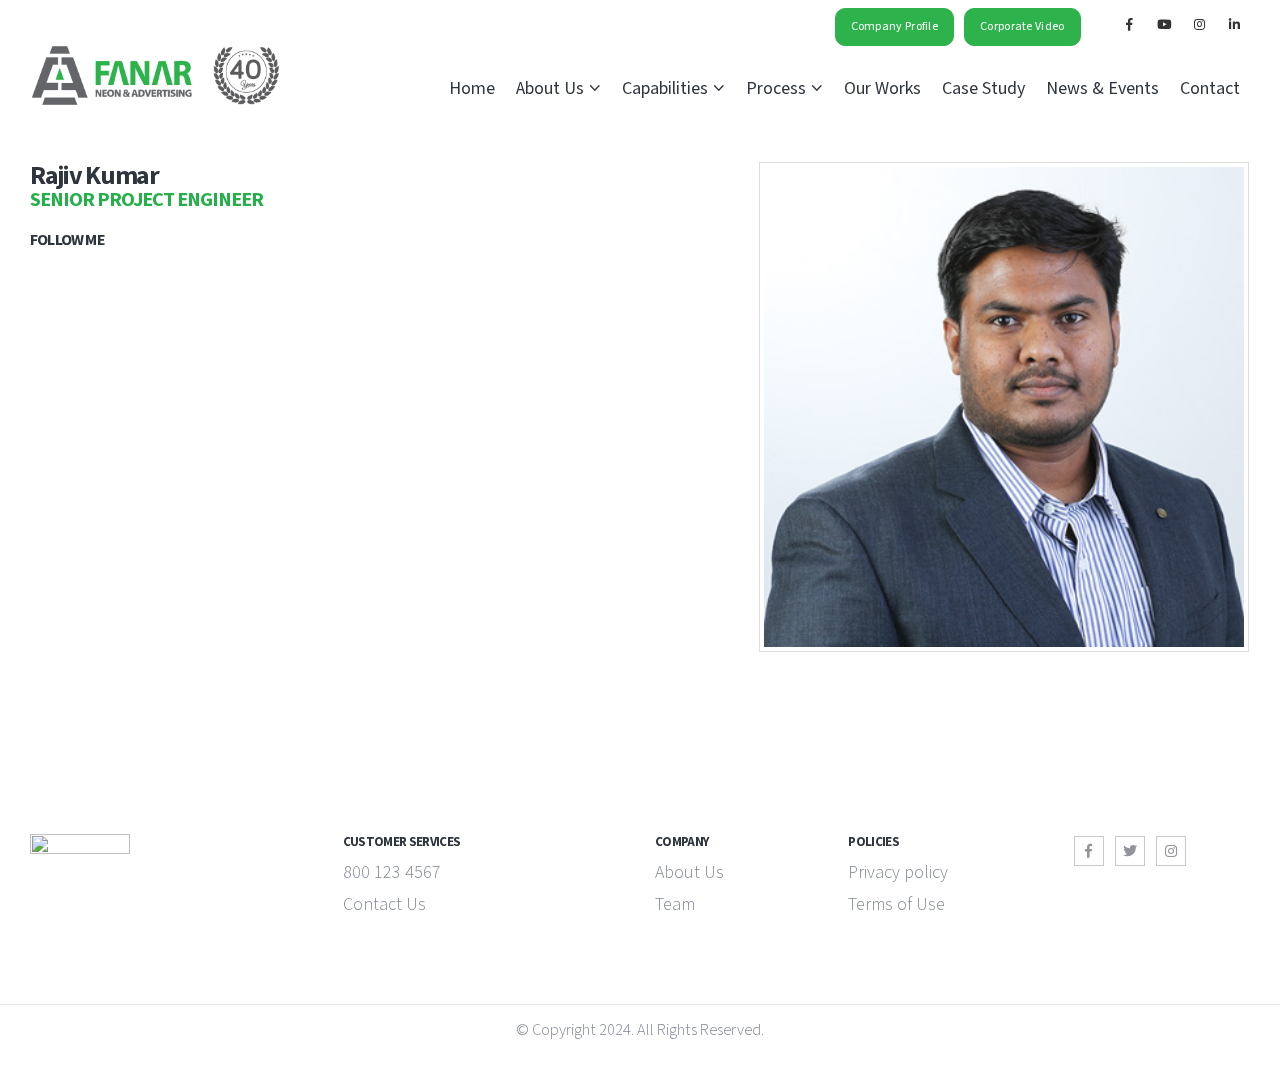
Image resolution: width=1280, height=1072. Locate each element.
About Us (550, 88)
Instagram (1171, 851)
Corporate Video (1022, 26)
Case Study (983, 88)
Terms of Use (896, 904)
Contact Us (384, 904)
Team (675, 904)
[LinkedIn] (1234, 24)
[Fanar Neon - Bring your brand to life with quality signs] (155, 76)
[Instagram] (1199, 24)
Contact (1210, 88)
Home (472, 88)
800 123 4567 (392, 872)
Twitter (1130, 851)
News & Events (1102, 88)
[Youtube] (1164, 24)
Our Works (882, 88)
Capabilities (665, 88)
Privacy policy (898, 872)
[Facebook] (1129, 24)
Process (776, 88)
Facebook (1089, 851)
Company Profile (895, 26)
